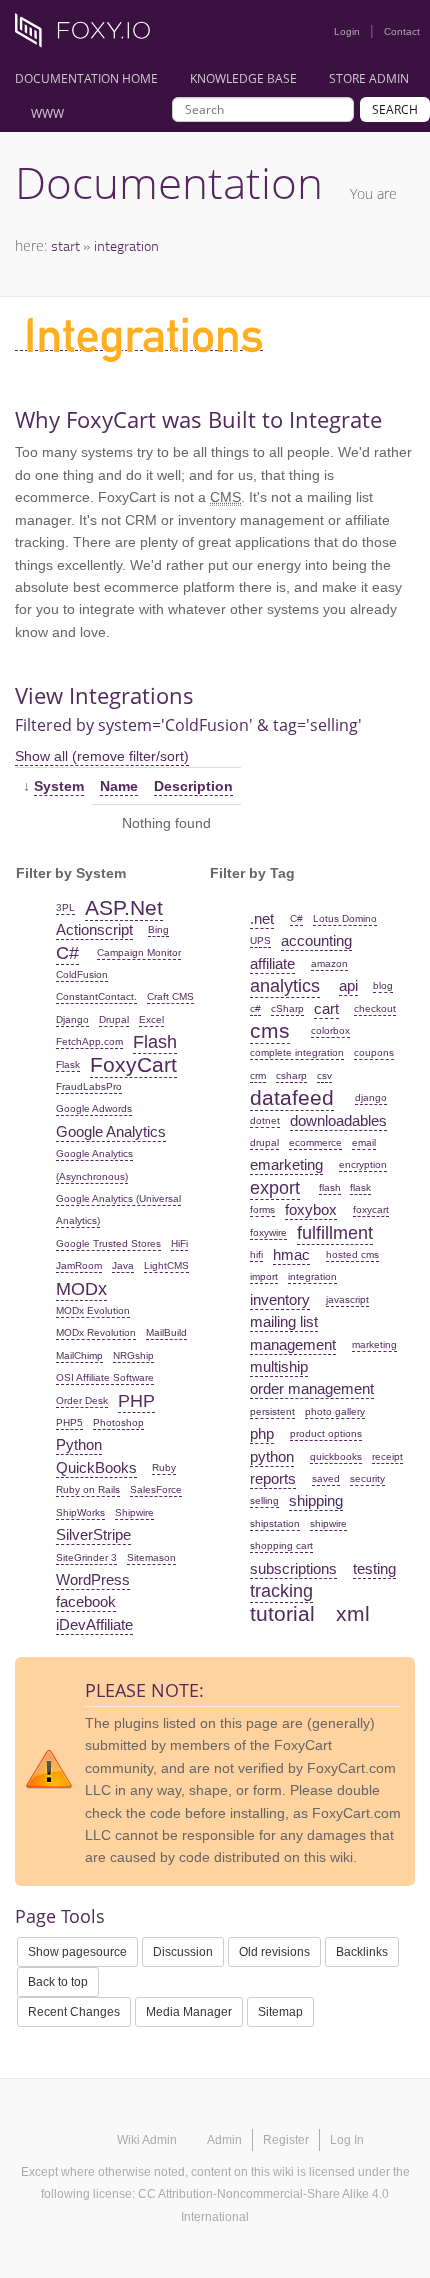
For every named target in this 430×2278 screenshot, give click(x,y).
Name (119, 786)
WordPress (93, 1579)
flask (360, 1187)
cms (270, 1030)
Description (193, 786)
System (59, 786)
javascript (347, 1299)
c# (255, 1008)
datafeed (292, 1097)
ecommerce (315, 1142)
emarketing (286, 1164)
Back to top (58, 1982)
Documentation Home (86, 78)
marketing (374, 1344)
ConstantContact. (96, 996)
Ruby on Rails (88, 1489)
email (364, 1142)
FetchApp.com (89, 1041)
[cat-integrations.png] (139, 342)
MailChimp (79, 1355)
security (367, 1478)
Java (123, 1265)
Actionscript (94, 929)
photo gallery (335, 1411)
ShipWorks (80, 1512)
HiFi (179, 1243)
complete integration (297, 1052)
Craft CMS (170, 996)
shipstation (275, 1523)
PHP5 (69, 1422)
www (47, 113)
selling (264, 1500)
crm (258, 1075)
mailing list (284, 1321)
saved (326, 1478)
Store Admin (369, 78)
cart (326, 1008)
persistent (272, 1411)
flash (330, 1187)
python (272, 1456)
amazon (329, 963)
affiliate (272, 963)
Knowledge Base (243, 78)
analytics (285, 986)
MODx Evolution (93, 1310)
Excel (151, 1019)
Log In (347, 2140)
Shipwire (134, 1512)
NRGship (133, 1355)
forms (262, 1209)
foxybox (311, 1209)
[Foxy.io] (90, 36)
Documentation (169, 182)
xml (353, 1613)
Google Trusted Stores (108, 1243)
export (275, 1188)
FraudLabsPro (89, 1086)
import (264, 1276)
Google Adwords (94, 1108)
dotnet (265, 1120)
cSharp (287, 1008)
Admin (224, 2140)
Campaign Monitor (139, 952)
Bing (158, 929)
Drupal (114, 1019)
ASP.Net (124, 907)
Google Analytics (111, 1131)
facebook (86, 1601)
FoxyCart (133, 1064)
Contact (402, 31)
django (371, 1097)
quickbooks (336, 1456)
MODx (81, 1289)
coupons (374, 1052)
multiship (279, 1366)
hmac (291, 1254)
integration (126, 245)
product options (326, 1433)
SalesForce (156, 1489)
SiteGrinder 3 (86, 1557)
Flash (155, 1042)
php (262, 1433)
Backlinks (362, 1952)
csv (324, 1075)
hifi (256, 1254)
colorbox (330, 1030)
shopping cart (281, 1545)
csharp (291, 1075)
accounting (316, 940)
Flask (68, 1064)
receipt (387, 1456)
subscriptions (293, 1568)
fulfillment (335, 1233)
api (348, 985)
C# (67, 953)
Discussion (183, 1952)
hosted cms (352, 1254)
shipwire (328, 1523)
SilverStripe (93, 1534)
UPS (260, 940)
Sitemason (151, 1557)
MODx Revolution (96, 1332)
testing (374, 1568)
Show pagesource (77, 1952)
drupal (264, 1142)
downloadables (338, 1120)
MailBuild (166, 1332)
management (293, 1344)
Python (79, 1444)
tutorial (282, 1613)
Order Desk (82, 1400)
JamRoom (79, 1265)
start (65, 245)
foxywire (268, 1232)
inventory (280, 1299)
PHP (136, 1401)
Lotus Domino (345, 918)
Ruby (164, 1467)
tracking (281, 1591)
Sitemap (280, 2012)
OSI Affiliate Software (105, 1377)
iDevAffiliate (94, 1624)
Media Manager (189, 2012)
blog (383, 985)
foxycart (371, 1209)
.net (262, 918)
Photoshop (118, 1422)
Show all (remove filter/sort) (102, 756)
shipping (316, 1500)
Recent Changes (74, 2012)
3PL (65, 907)
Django (72, 1019)
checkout (375, 1008)
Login (347, 31)
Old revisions (274, 1952)
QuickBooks (96, 1467)
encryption (363, 1164)
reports (273, 1478)
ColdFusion (82, 974)
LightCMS (166, 1265)
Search (395, 109)
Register (286, 2140)
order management (312, 1388)
